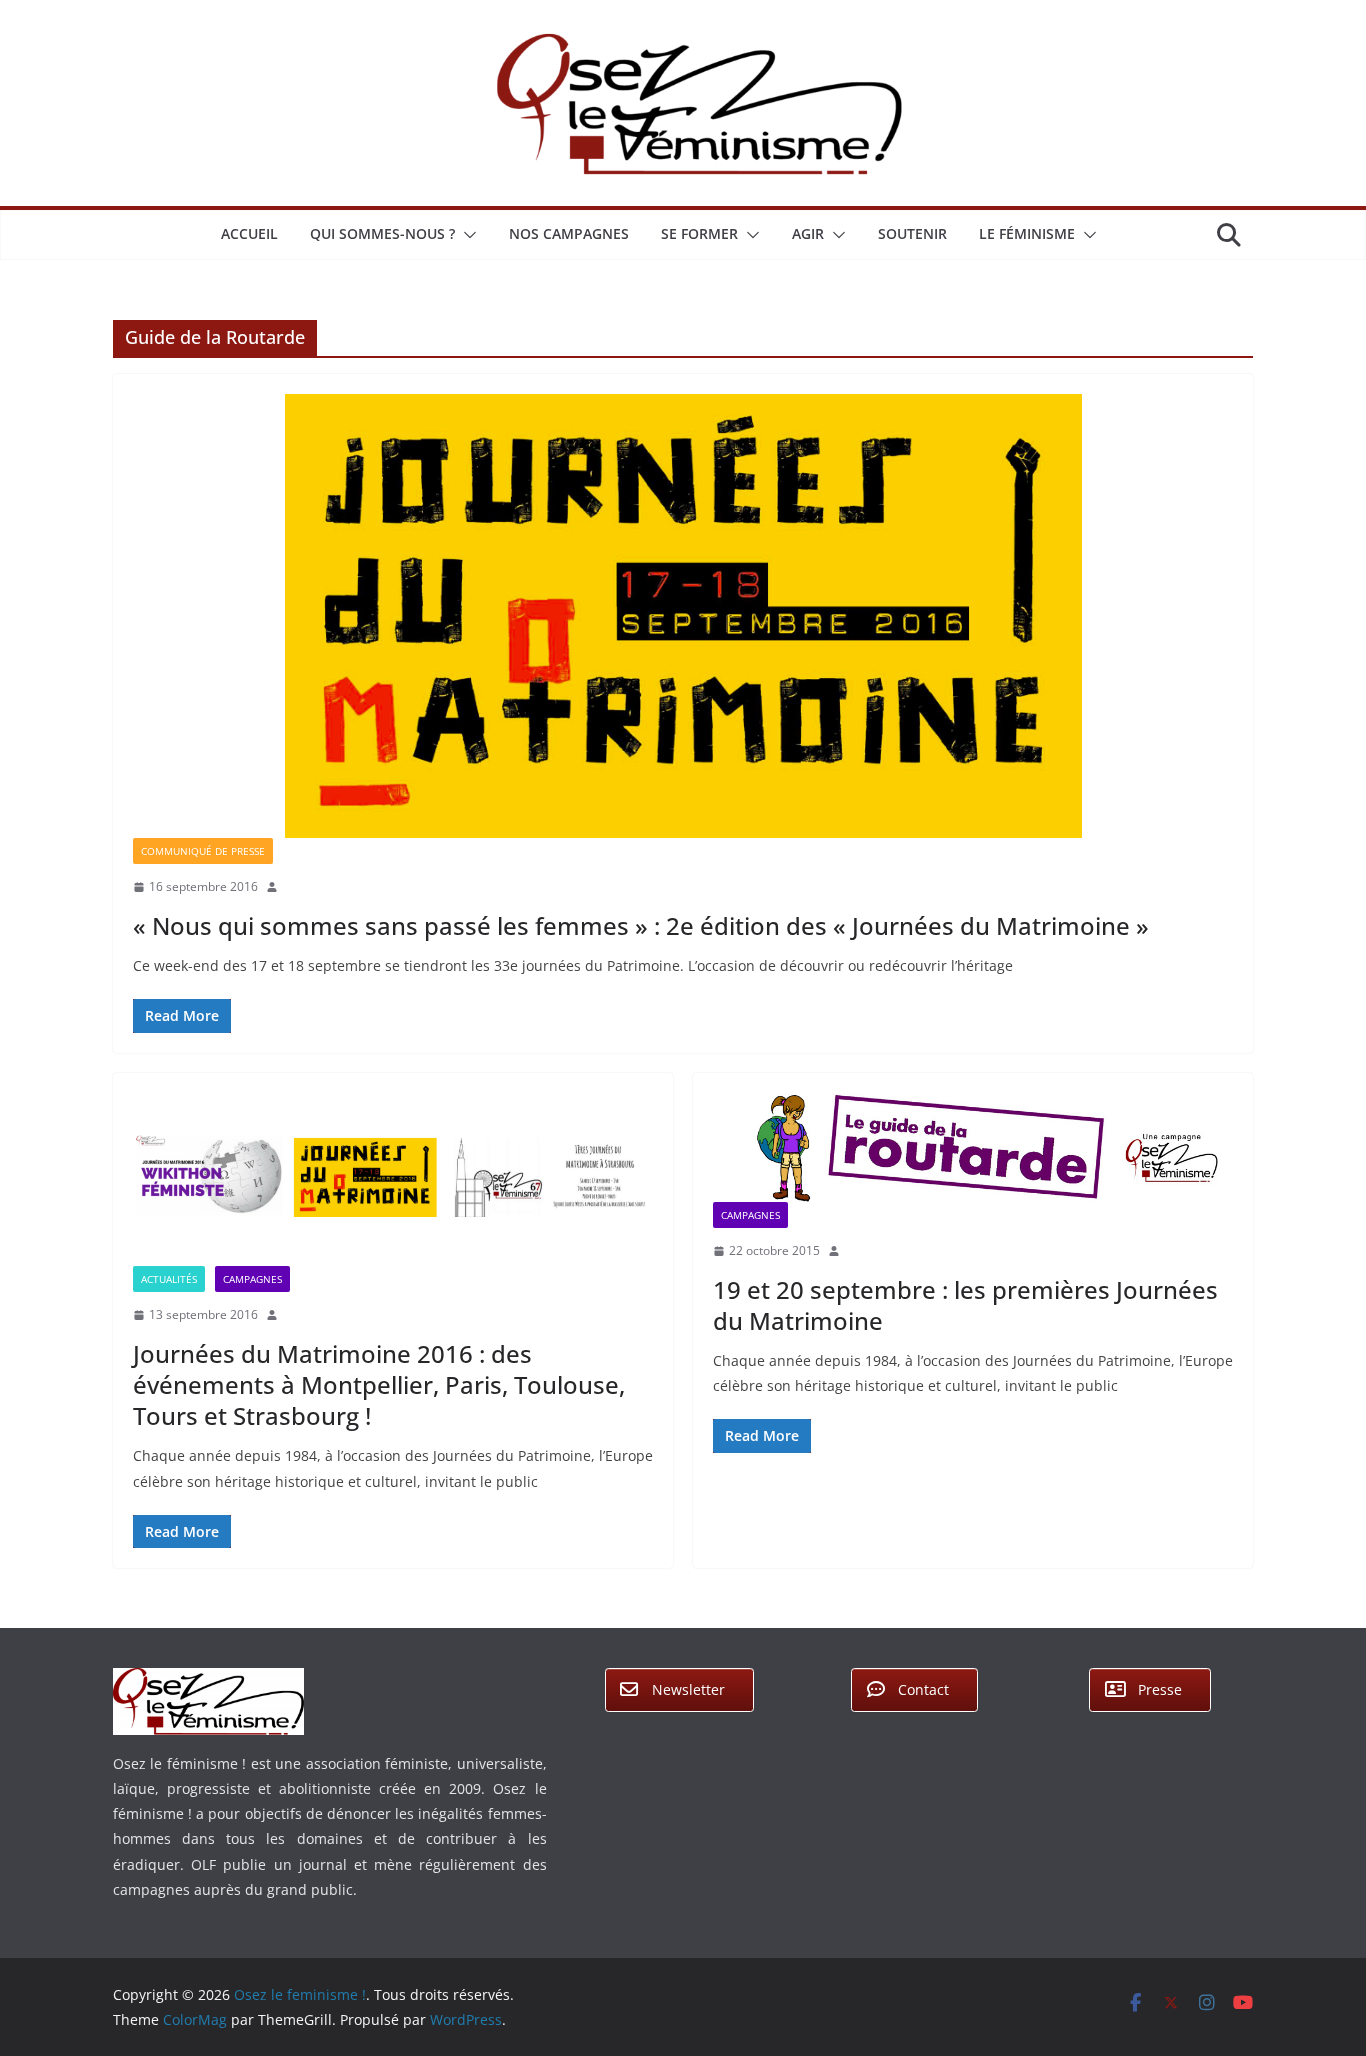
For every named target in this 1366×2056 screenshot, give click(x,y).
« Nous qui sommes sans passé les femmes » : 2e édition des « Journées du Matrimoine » (641, 925)
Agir (808, 233)
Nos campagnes (569, 233)
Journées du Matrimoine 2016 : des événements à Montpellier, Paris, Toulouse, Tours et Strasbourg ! (379, 1384)
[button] (466, 235)
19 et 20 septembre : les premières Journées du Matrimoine (965, 1305)
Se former (699, 233)
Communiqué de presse (203, 851)
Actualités (169, 1279)
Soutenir (912, 233)
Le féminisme (1027, 233)
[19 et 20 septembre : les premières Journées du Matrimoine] (973, 1148)
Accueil (249, 233)
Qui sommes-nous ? (382, 233)
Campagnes (252, 1279)
